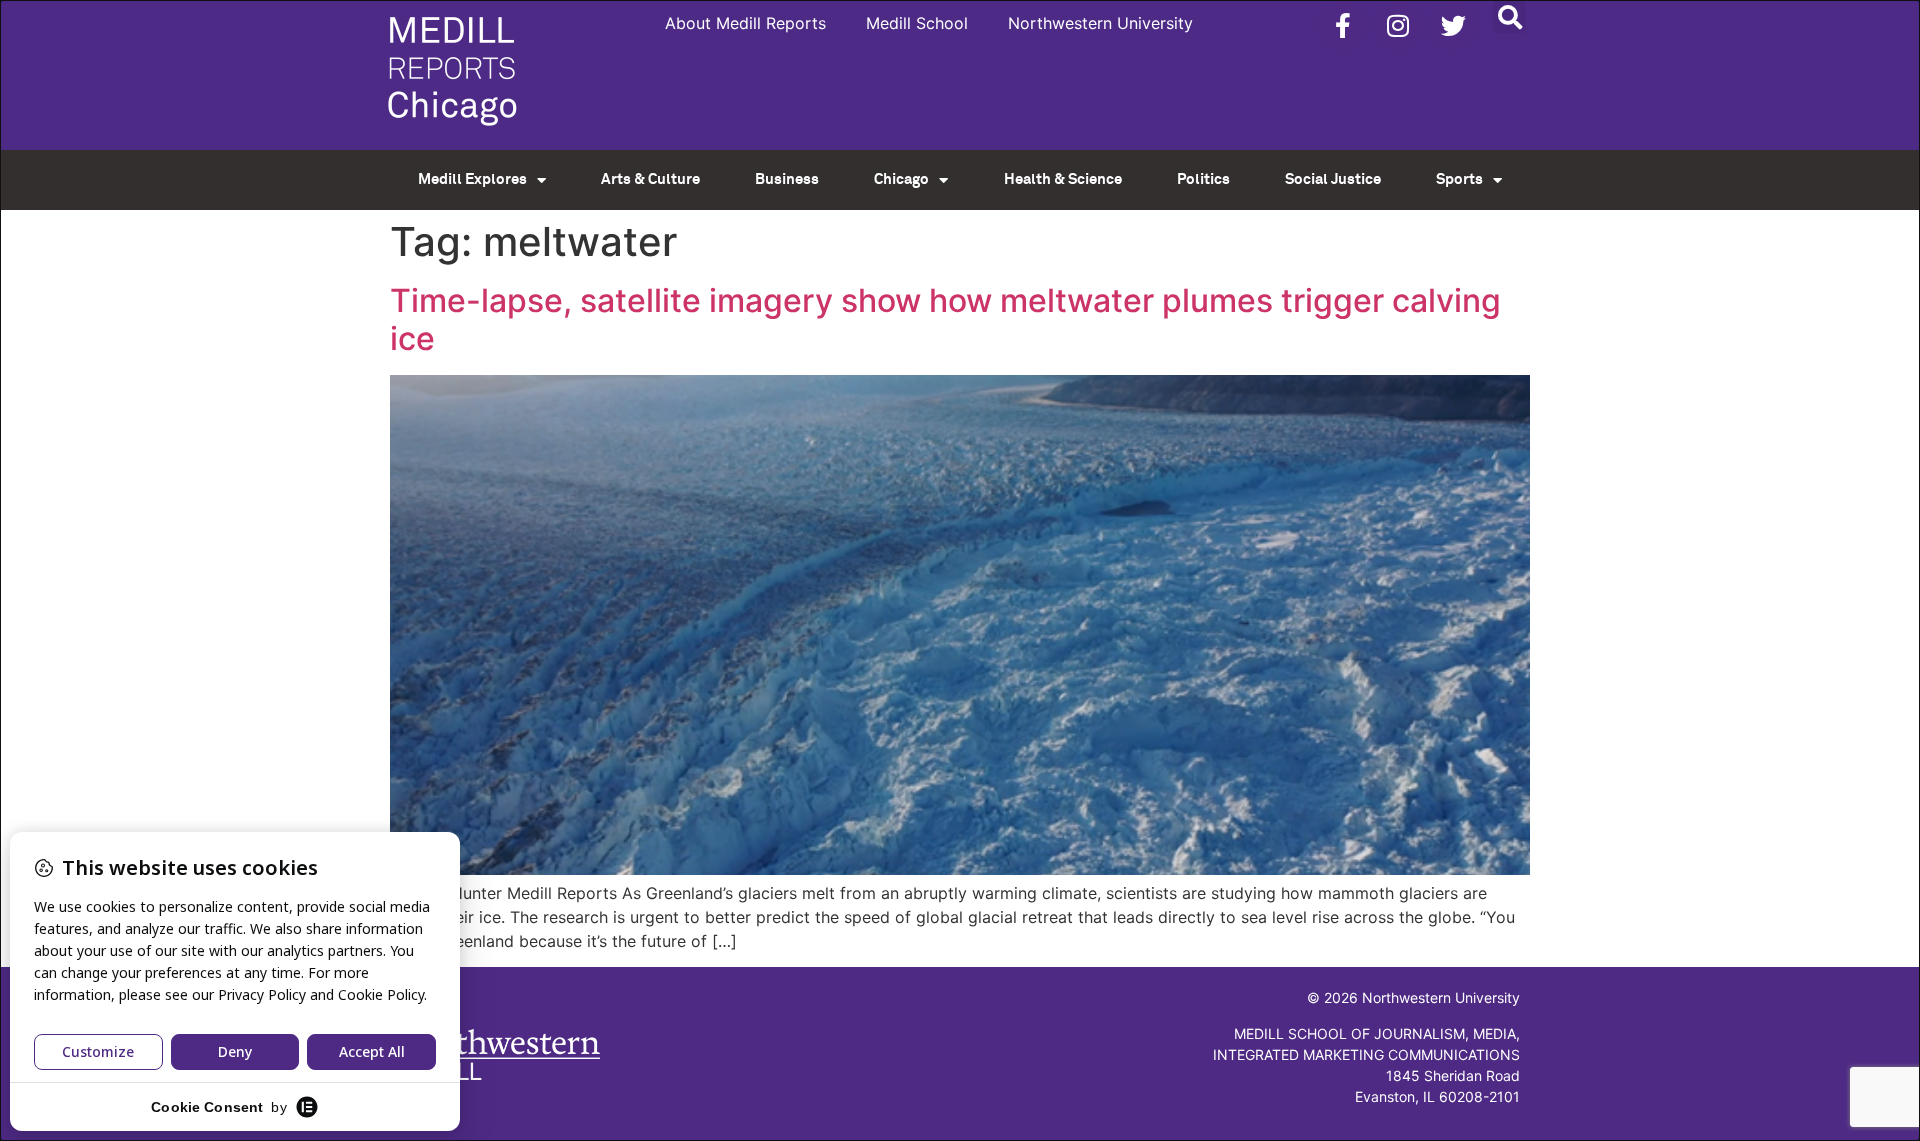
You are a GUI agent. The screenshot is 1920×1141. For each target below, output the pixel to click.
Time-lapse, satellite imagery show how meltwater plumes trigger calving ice (945, 319)
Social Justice (1333, 179)
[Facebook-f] (1343, 25)
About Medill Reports (745, 23)
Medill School (917, 23)
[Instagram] (1398, 25)
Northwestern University (1100, 23)
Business (787, 179)
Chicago (901, 179)
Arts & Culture (650, 179)
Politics (1203, 179)
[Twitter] (1453, 25)
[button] (1509, 16)
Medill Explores (472, 179)
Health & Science (1063, 179)
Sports (1459, 179)
